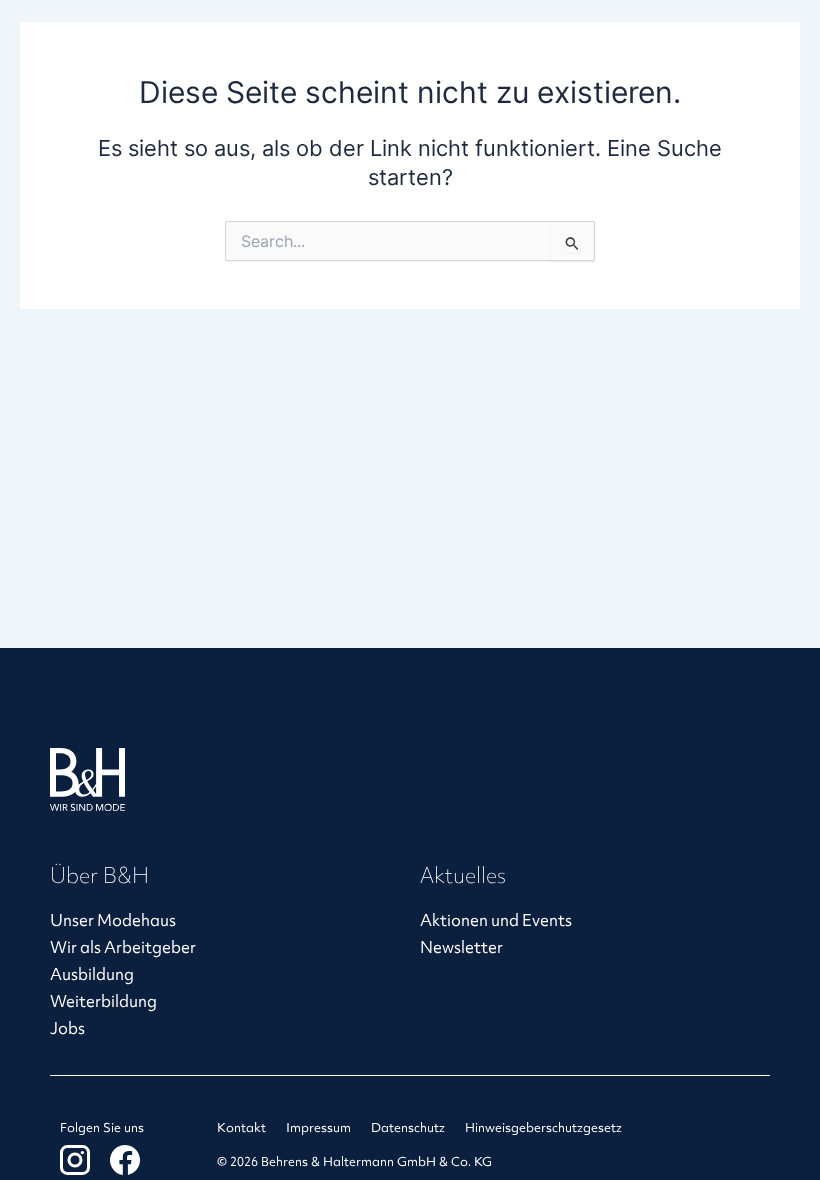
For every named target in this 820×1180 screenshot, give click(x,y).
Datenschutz (408, 1127)
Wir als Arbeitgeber (123, 947)
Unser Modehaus (113, 920)
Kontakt (241, 1127)
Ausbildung (92, 974)
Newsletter (461, 947)
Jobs (67, 1028)
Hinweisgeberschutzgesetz (543, 1127)
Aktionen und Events (496, 920)
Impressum (318, 1127)
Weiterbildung (103, 1001)
